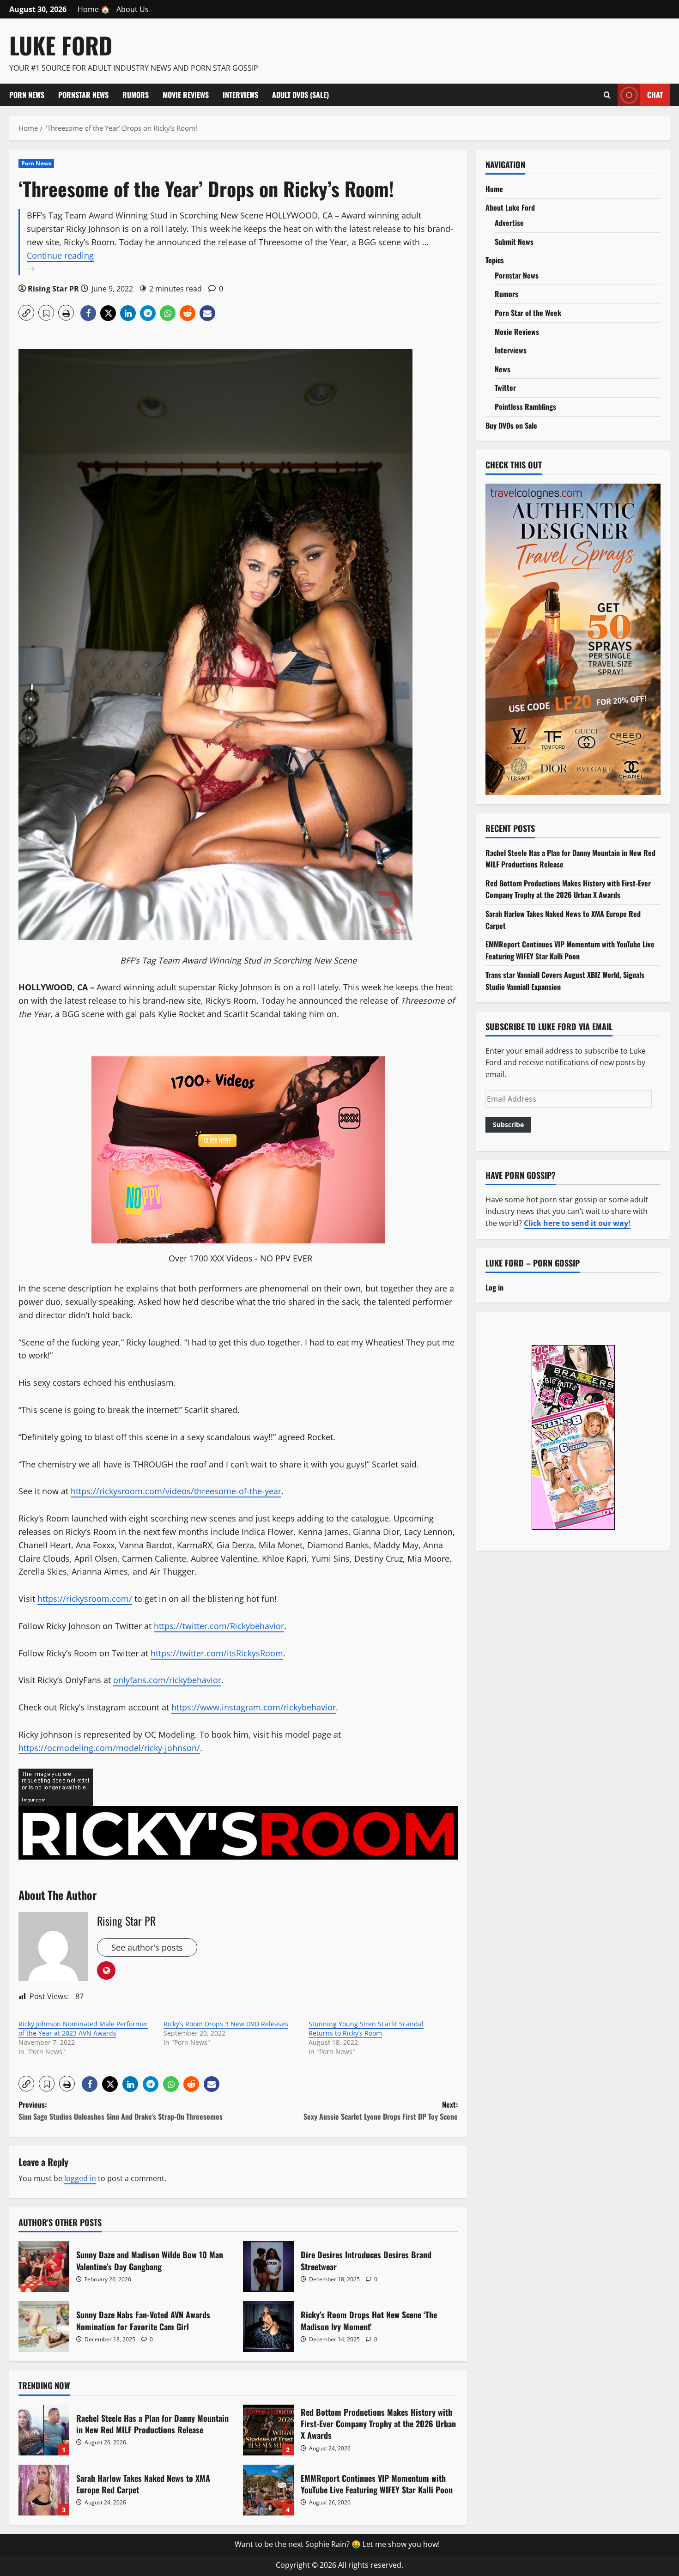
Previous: (121, 2110)
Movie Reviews (186, 95)
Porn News (27, 95)
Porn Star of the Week (528, 313)
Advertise (509, 223)
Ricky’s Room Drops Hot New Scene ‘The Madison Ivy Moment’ (268, 2327)
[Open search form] (607, 95)
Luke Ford (61, 45)
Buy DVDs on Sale (511, 425)
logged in (80, 2178)
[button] (26, 313)
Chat (655, 94)
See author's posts (147, 1947)
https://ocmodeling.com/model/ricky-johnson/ (109, 1748)
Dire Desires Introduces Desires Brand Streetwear (268, 2267)
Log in (494, 1287)
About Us (133, 9)
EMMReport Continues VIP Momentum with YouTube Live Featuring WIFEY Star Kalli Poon (268, 2490)
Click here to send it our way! (577, 1223)
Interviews (240, 95)
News (503, 369)
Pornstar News (83, 95)
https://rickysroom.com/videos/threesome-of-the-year (176, 1491)
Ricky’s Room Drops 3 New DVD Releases (226, 2024)
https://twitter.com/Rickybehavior (219, 1626)
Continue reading (83, 263)
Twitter (505, 388)
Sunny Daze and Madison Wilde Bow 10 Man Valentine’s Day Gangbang (44, 2267)
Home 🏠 (94, 9)
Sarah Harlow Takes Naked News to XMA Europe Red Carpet (44, 2490)
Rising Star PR (53, 289)
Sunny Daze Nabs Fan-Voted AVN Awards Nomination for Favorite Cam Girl (44, 2327)
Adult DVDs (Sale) (300, 95)
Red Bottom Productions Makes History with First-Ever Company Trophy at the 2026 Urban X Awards (268, 2430)
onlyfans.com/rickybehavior (167, 1680)
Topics (495, 260)
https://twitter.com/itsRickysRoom (217, 1653)
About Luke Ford (510, 207)
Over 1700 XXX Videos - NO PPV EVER (240, 1258)
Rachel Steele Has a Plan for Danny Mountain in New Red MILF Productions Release (44, 2430)
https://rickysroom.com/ (85, 1599)
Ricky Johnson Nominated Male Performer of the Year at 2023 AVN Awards (83, 2028)
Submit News (514, 242)
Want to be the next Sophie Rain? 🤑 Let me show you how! (337, 2544)
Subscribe (508, 1124)
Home (494, 189)
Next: (381, 2110)
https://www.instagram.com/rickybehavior (254, 1707)
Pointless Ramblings (525, 406)
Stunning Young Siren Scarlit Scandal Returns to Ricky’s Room (366, 2028)
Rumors (136, 95)
